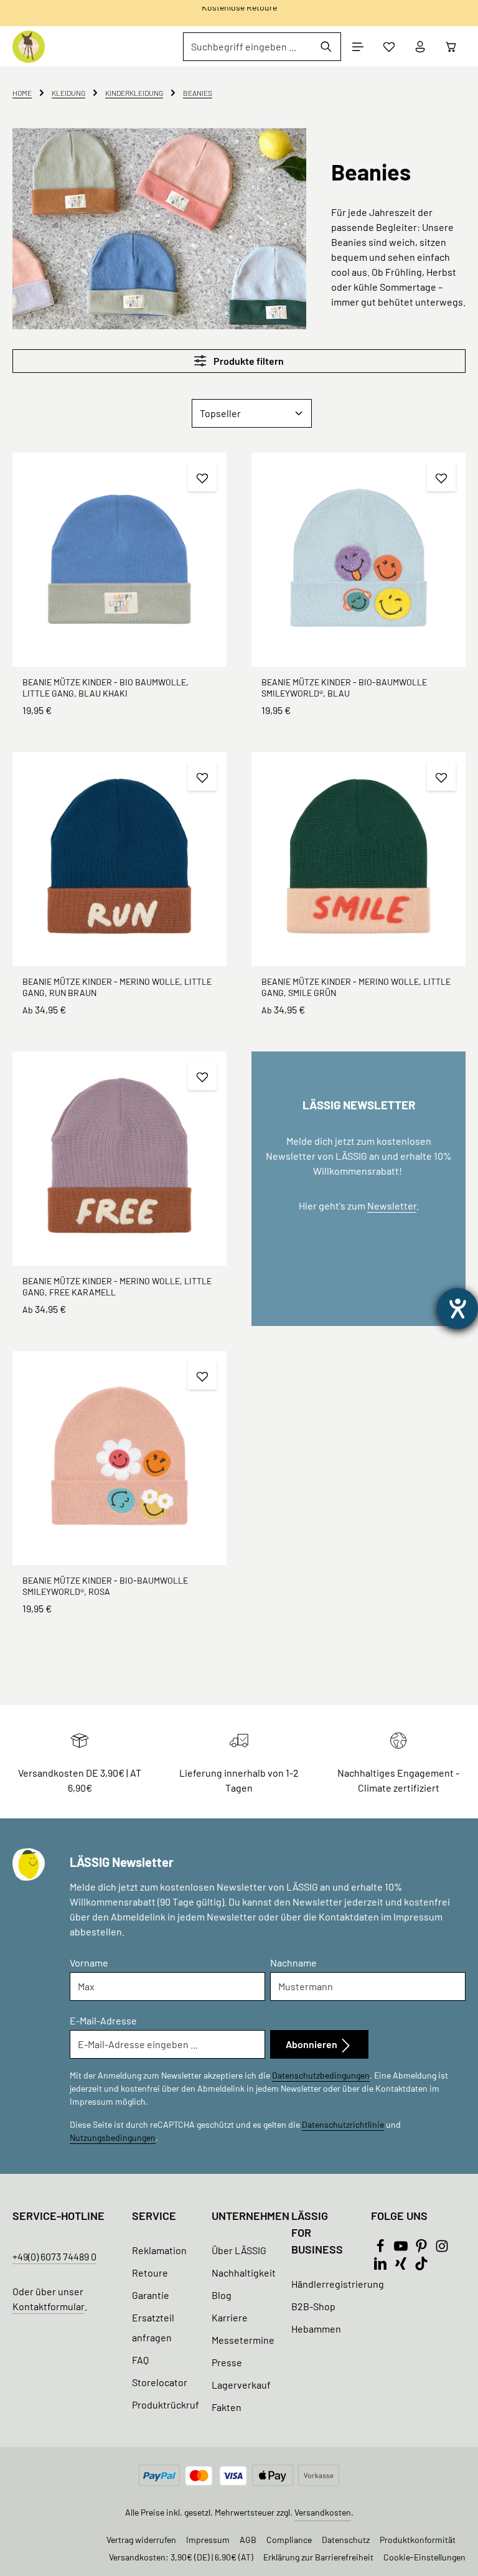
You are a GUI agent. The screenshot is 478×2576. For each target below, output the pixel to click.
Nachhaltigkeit (244, 2273)
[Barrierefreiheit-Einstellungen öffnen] (457, 1309)
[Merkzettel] (389, 47)
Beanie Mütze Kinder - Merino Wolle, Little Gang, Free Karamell (117, 1286)
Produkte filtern (248, 361)
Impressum (208, 2540)
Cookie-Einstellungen (424, 2557)
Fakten (227, 2407)
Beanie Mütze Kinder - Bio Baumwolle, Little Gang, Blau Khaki (105, 688)
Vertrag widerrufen (141, 2540)
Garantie (151, 2295)
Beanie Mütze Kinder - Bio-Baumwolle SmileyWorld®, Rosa (105, 1586)
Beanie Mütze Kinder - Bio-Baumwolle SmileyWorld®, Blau (344, 688)
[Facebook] (381, 2249)
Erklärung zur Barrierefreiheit (318, 2557)
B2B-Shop (313, 2306)
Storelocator (160, 2382)
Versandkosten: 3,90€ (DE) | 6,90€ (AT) (181, 2557)
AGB (248, 2540)
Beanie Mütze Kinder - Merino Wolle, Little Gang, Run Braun (117, 987)
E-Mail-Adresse (103, 2020)
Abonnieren (312, 2044)
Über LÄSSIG (239, 2250)
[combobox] (248, 47)
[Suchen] (326, 47)
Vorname (89, 1963)
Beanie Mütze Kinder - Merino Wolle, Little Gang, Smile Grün (356, 987)
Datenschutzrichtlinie (343, 2124)
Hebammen (316, 2329)
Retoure (150, 2273)
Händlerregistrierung (338, 2284)
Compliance (289, 2540)
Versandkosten (323, 2512)
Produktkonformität (418, 2540)
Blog (222, 2295)
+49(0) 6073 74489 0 (54, 2256)
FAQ (140, 2360)
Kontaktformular (49, 2306)
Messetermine (243, 2340)
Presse (227, 2362)
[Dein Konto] (420, 47)
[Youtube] (402, 2249)
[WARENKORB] (451, 47)
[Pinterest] (422, 2249)
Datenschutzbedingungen (321, 2075)
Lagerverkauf (241, 2385)
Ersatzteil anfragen (153, 2327)
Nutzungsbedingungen (113, 2137)
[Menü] (358, 47)
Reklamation (159, 2250)
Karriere (230, 2317)
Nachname (293, 1963)
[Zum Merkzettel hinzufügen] (202, 477)
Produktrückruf (166, 2404)
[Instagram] (442, 2249)
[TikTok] (421, 2266)
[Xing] (402, 2266)
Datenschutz (346, 2540)
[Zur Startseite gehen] (29, 47)
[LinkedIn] (381, 2266)
